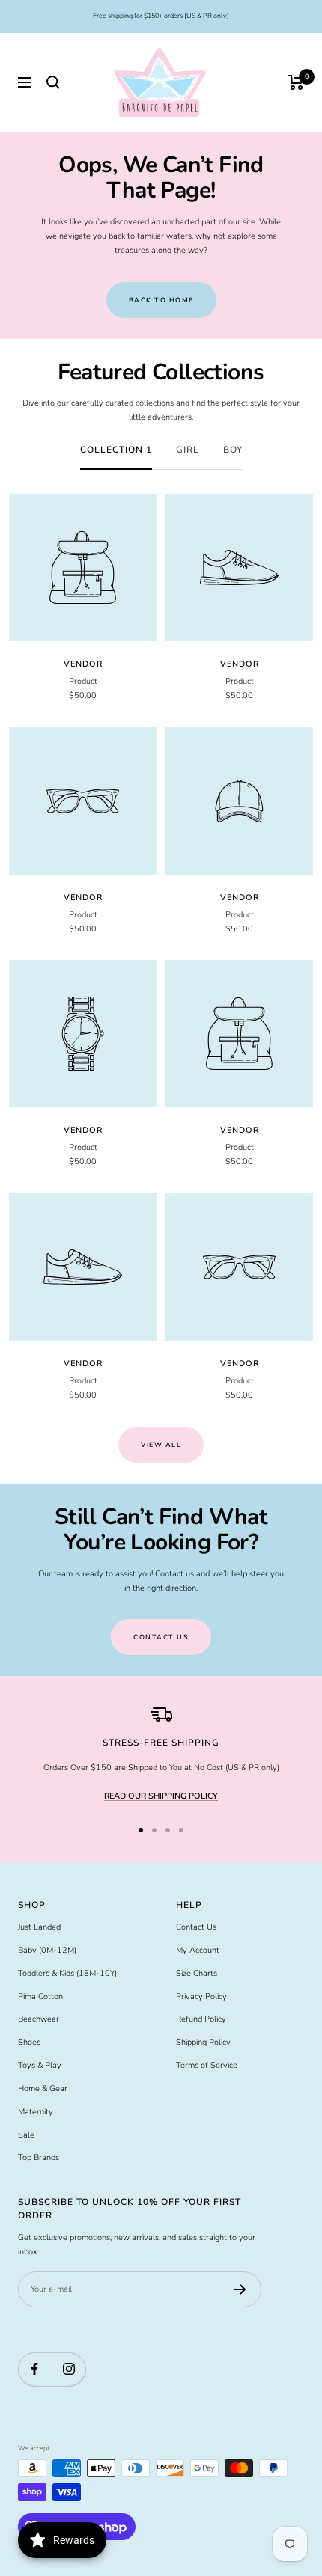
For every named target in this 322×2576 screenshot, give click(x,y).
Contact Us (196, 1927)
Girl (188, 450)
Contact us (161, 1637)
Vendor (83, 664)
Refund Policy (201, 2019)
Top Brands (39, 2157)
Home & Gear (43, 2089)
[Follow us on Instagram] (69, 2369)
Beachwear (39, 2019)
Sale (26, 2135)
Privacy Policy (201, 1997)
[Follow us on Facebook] (35, 2369)
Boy (233, 450)
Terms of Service (207, 2065)
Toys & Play (40, 2065)
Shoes (29, 2042)
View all (161, 1445)
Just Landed (39, 1927)
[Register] (240, 2289)
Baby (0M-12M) (47, 1950)
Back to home (161, 300)
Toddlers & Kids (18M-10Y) (67, 1973)
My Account (198, 1950)
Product (83, 681)
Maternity (36, 2112)
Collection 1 (116, 450)
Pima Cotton (40, 1997)
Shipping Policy (203, 2042)
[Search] (53, 82)
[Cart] (296, 82)
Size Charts (197, 1973)
